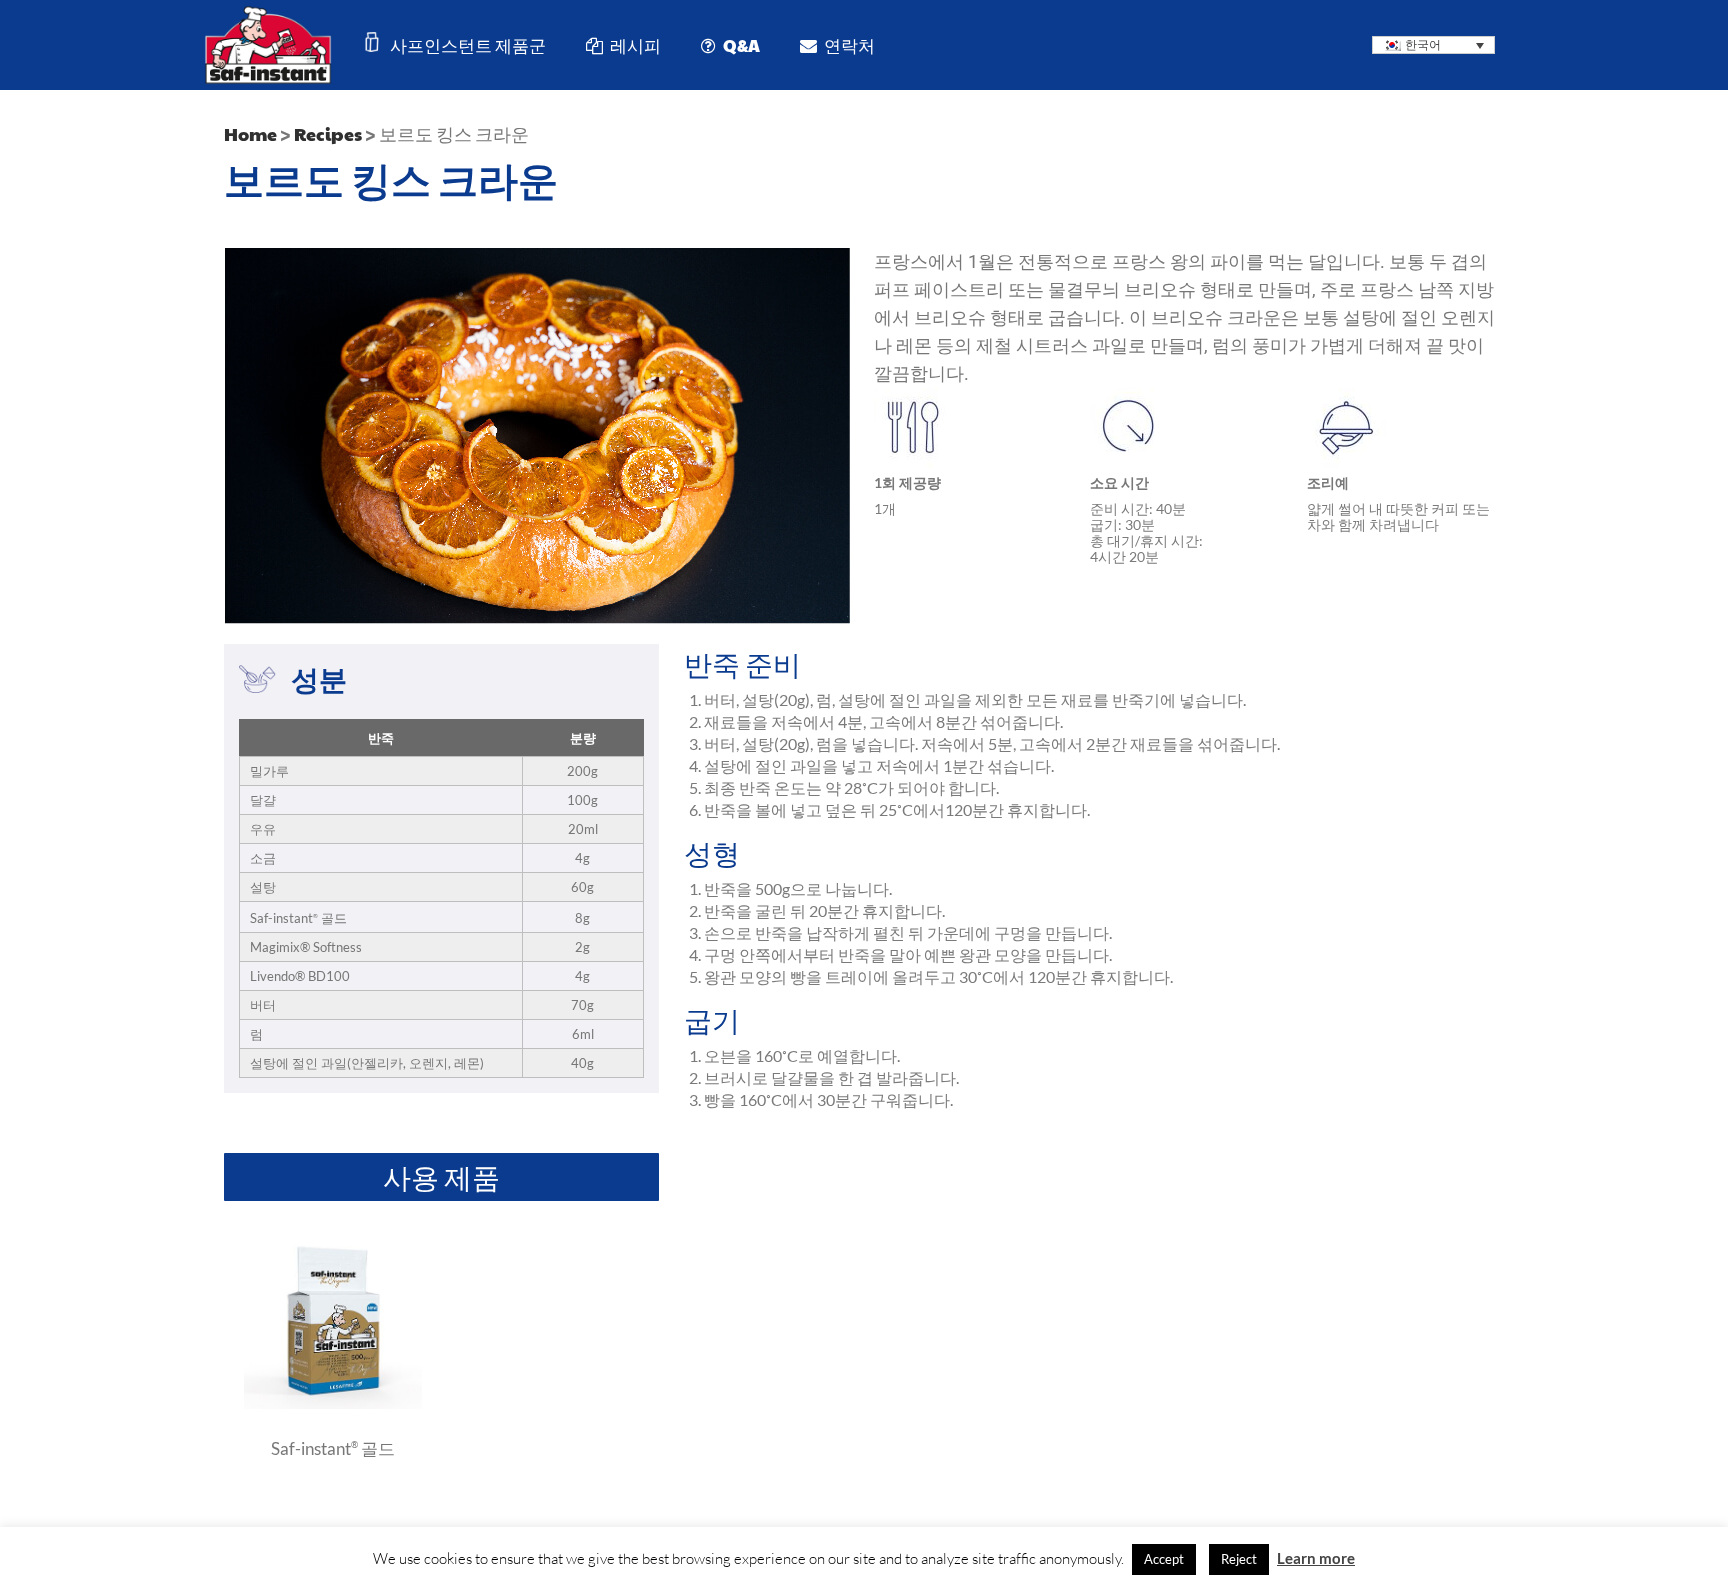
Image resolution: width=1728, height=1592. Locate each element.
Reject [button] (1239, 1559)
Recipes (328, 133)
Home (250, 133)
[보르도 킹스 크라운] (333, 1403)
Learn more (1316, 1558)
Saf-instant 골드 (333, 1448)
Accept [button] (1164, 1559)
